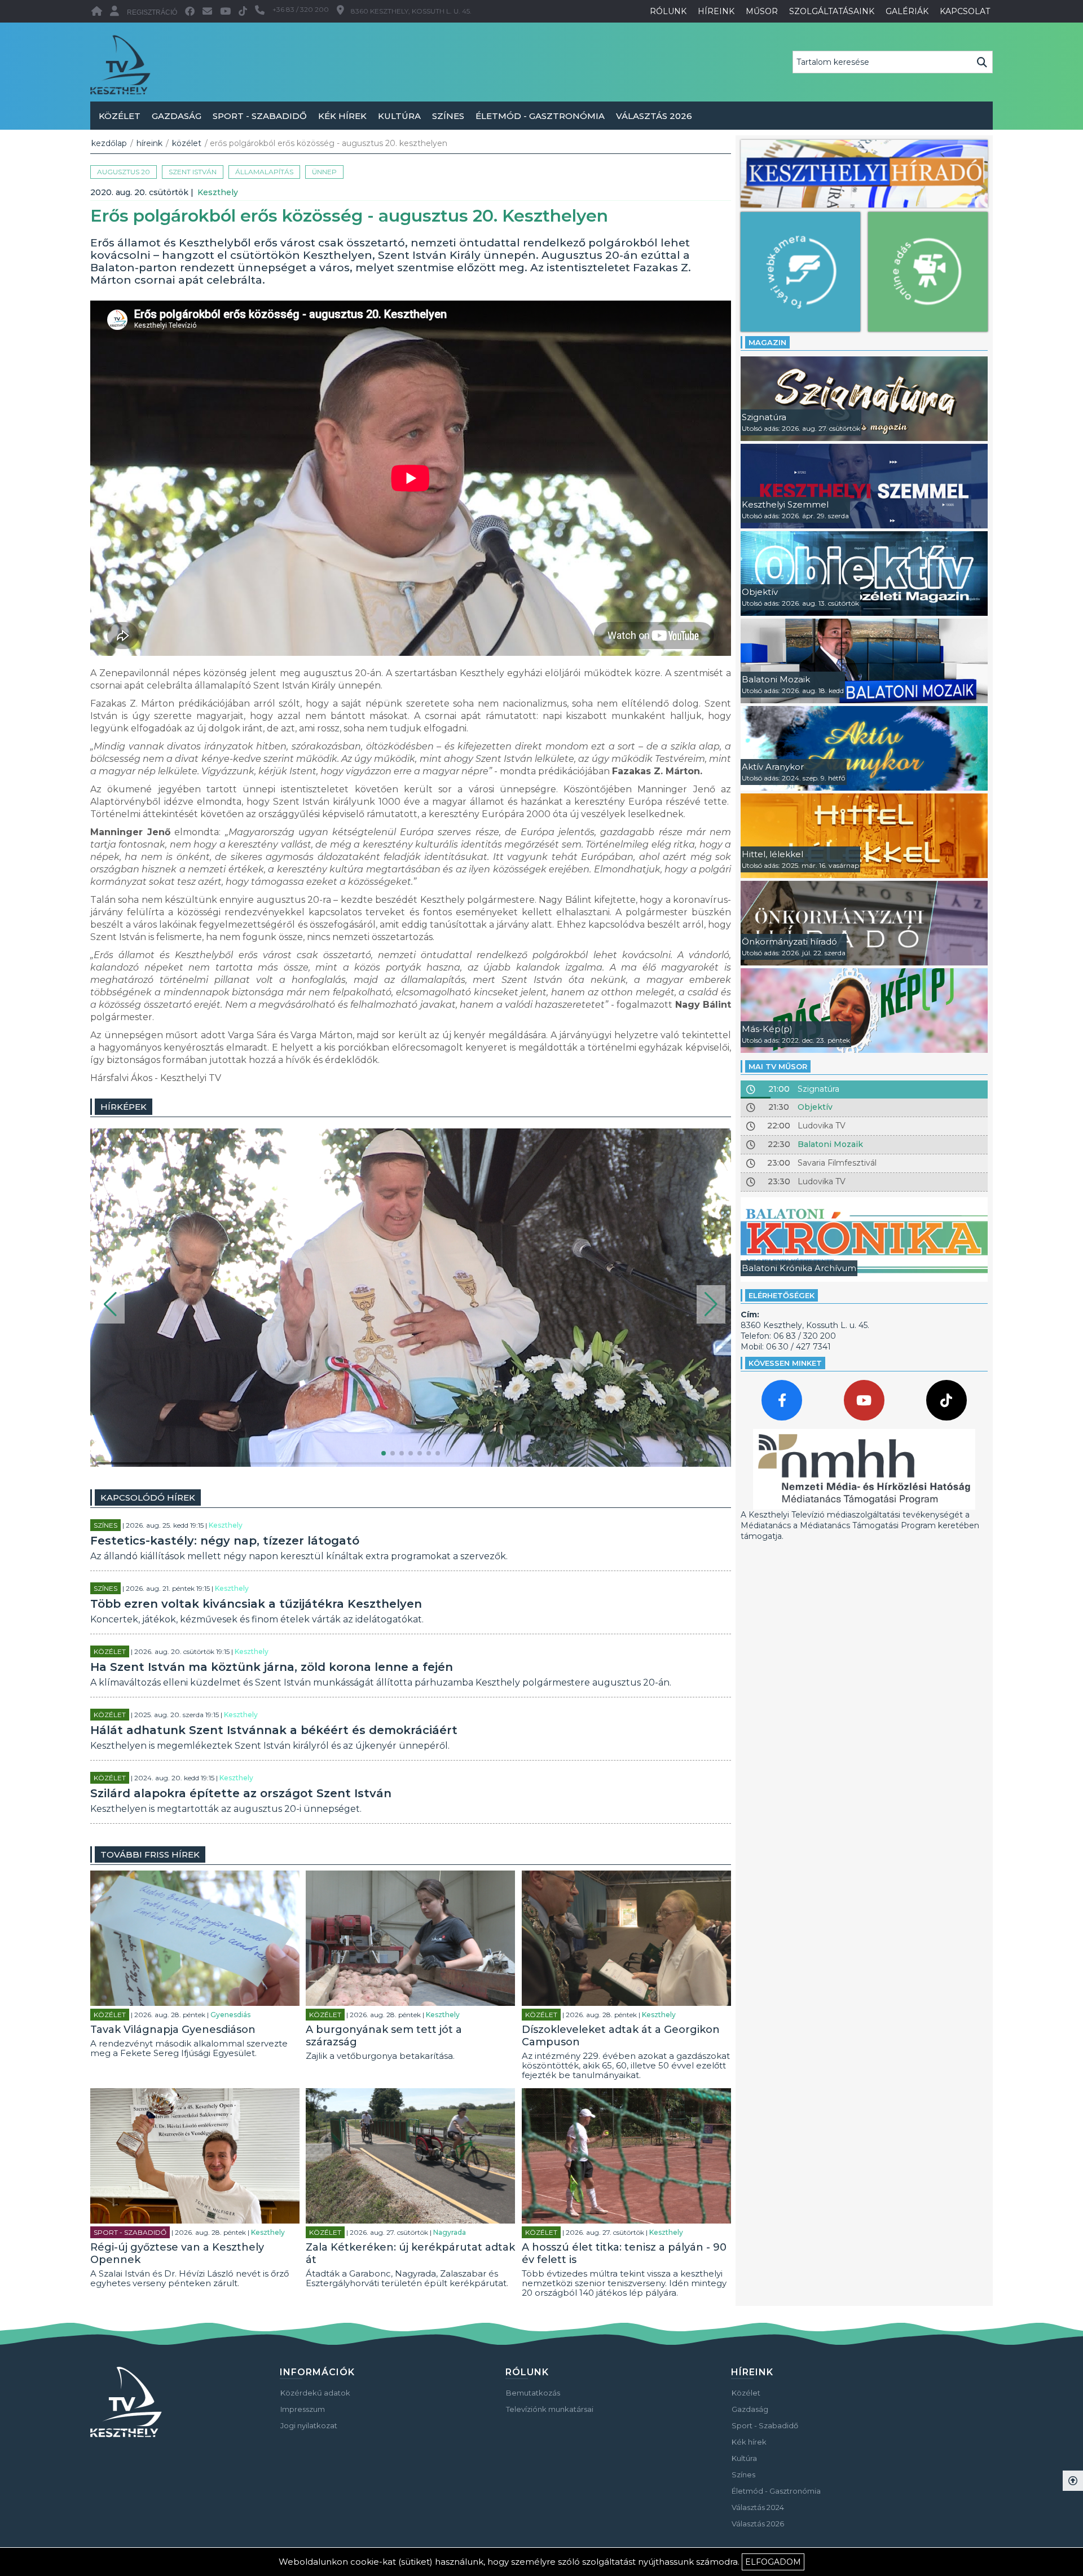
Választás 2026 (654, 116)
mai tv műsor (778, 1066)
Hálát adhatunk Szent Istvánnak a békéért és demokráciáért (274, 1730)
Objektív (815, 1107)
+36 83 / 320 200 (301, 9)
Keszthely (218, 192)
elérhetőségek (782, 1295)
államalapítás (264, 172)
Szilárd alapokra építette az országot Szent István (241, 1793)
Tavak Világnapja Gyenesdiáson (173, 2030)
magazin (767, 342)
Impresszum (303, 2409)
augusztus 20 (124, 172)
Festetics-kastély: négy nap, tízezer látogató (225, 1541)
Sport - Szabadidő (260, 116)
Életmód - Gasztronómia (540, 116)
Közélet (120, 116)
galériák (907, 11)
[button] (110, 1304)
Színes (448, 116)
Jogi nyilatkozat (309, 2425)
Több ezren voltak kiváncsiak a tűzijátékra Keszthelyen (256, 1604)
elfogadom (773, 2562)
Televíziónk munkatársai (550, 2409)
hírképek (124, 1107)
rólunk (668, 11)
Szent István (193, 172)
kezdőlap (109, 143)
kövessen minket (785, 1363)
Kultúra (399, 116)
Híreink (149, 143)
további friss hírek (150, 1854)
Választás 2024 (758, 2507)
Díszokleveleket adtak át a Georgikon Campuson (621, 2036)
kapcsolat (965, 11)
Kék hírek (342, 116)
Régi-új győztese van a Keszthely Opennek (177, 2253)
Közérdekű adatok (315, 2393)
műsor (762, 11)
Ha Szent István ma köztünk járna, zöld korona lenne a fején (272, 1667)
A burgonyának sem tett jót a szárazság (384, 2036)
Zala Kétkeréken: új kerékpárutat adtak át (410, 2253)
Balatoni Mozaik (830, 1144)
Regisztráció (152, 12)
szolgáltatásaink (832, 11)
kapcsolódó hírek (148, 1497)
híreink (716, 11)
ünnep (324, 172)
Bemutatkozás (533, 2393)
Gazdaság (177, 116)
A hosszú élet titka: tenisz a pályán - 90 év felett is (624, 2253)
